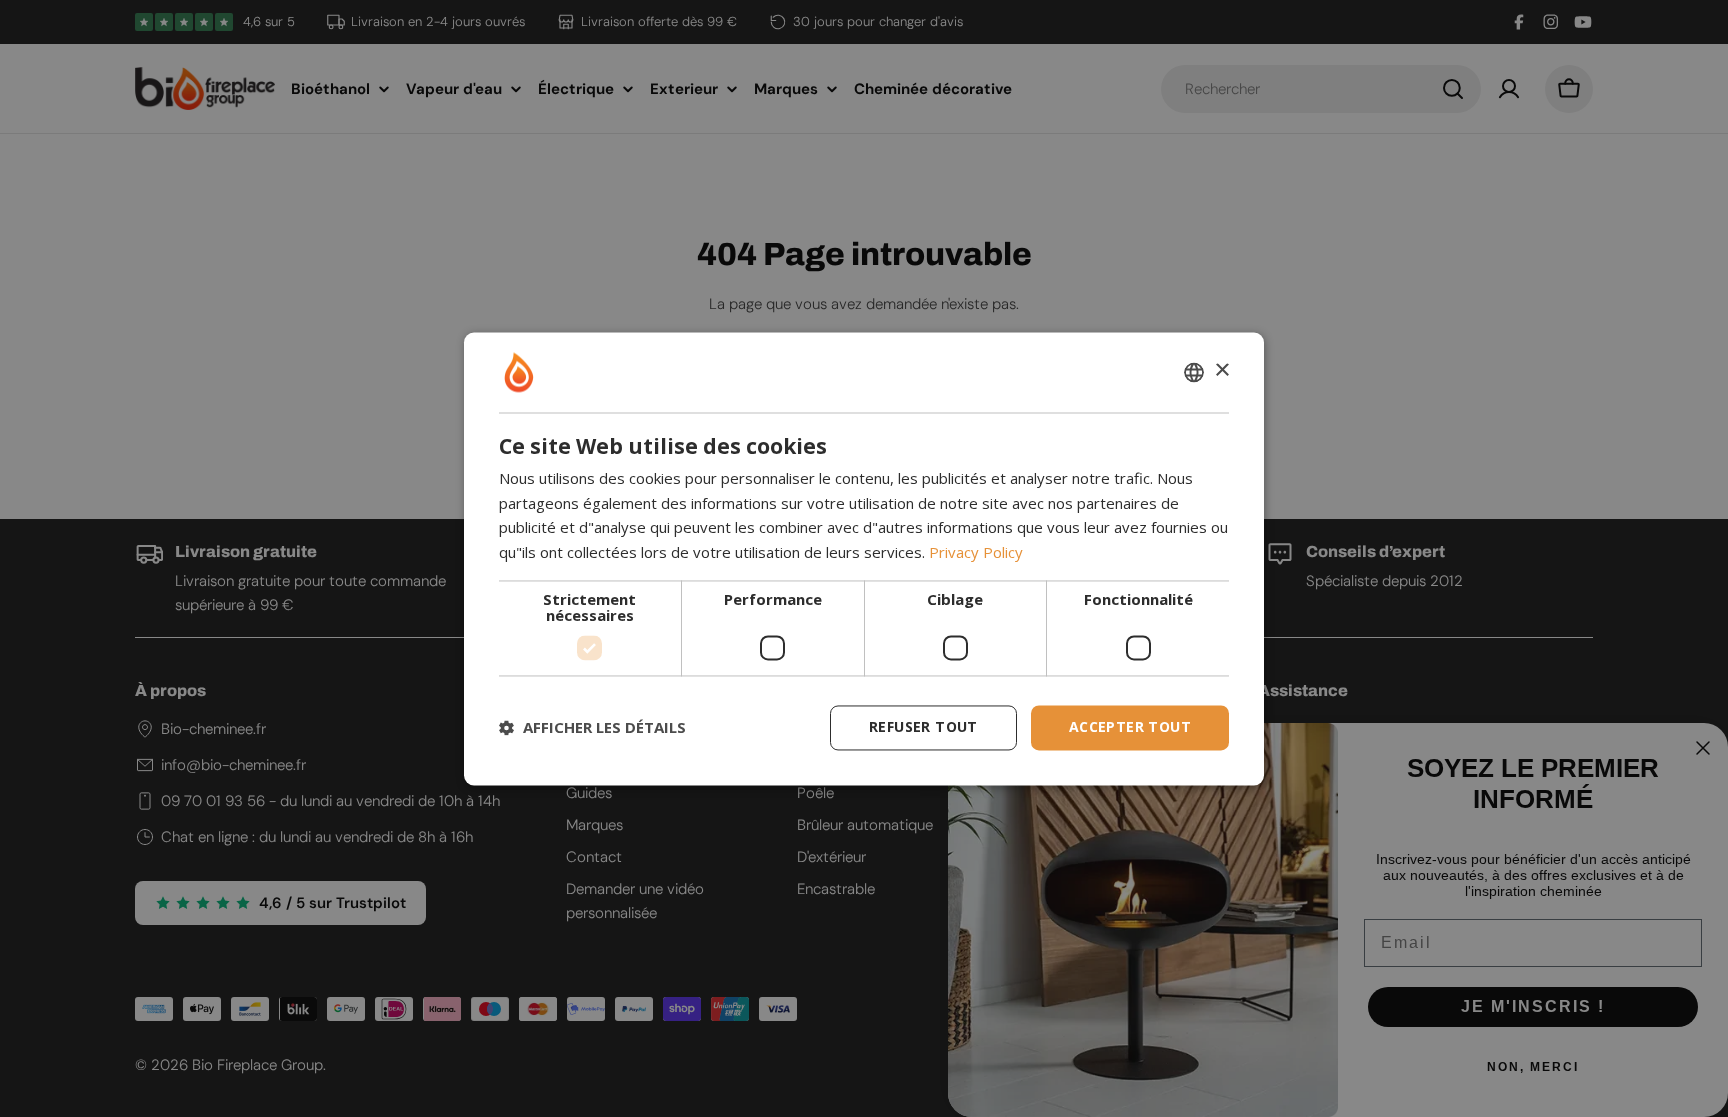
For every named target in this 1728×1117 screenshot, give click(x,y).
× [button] (1221, 370)
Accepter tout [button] (1130, 726)
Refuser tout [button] (923, 726)
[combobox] (1194, 372)
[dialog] (864, 558)
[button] (592, 728)
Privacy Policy (976, 553)
